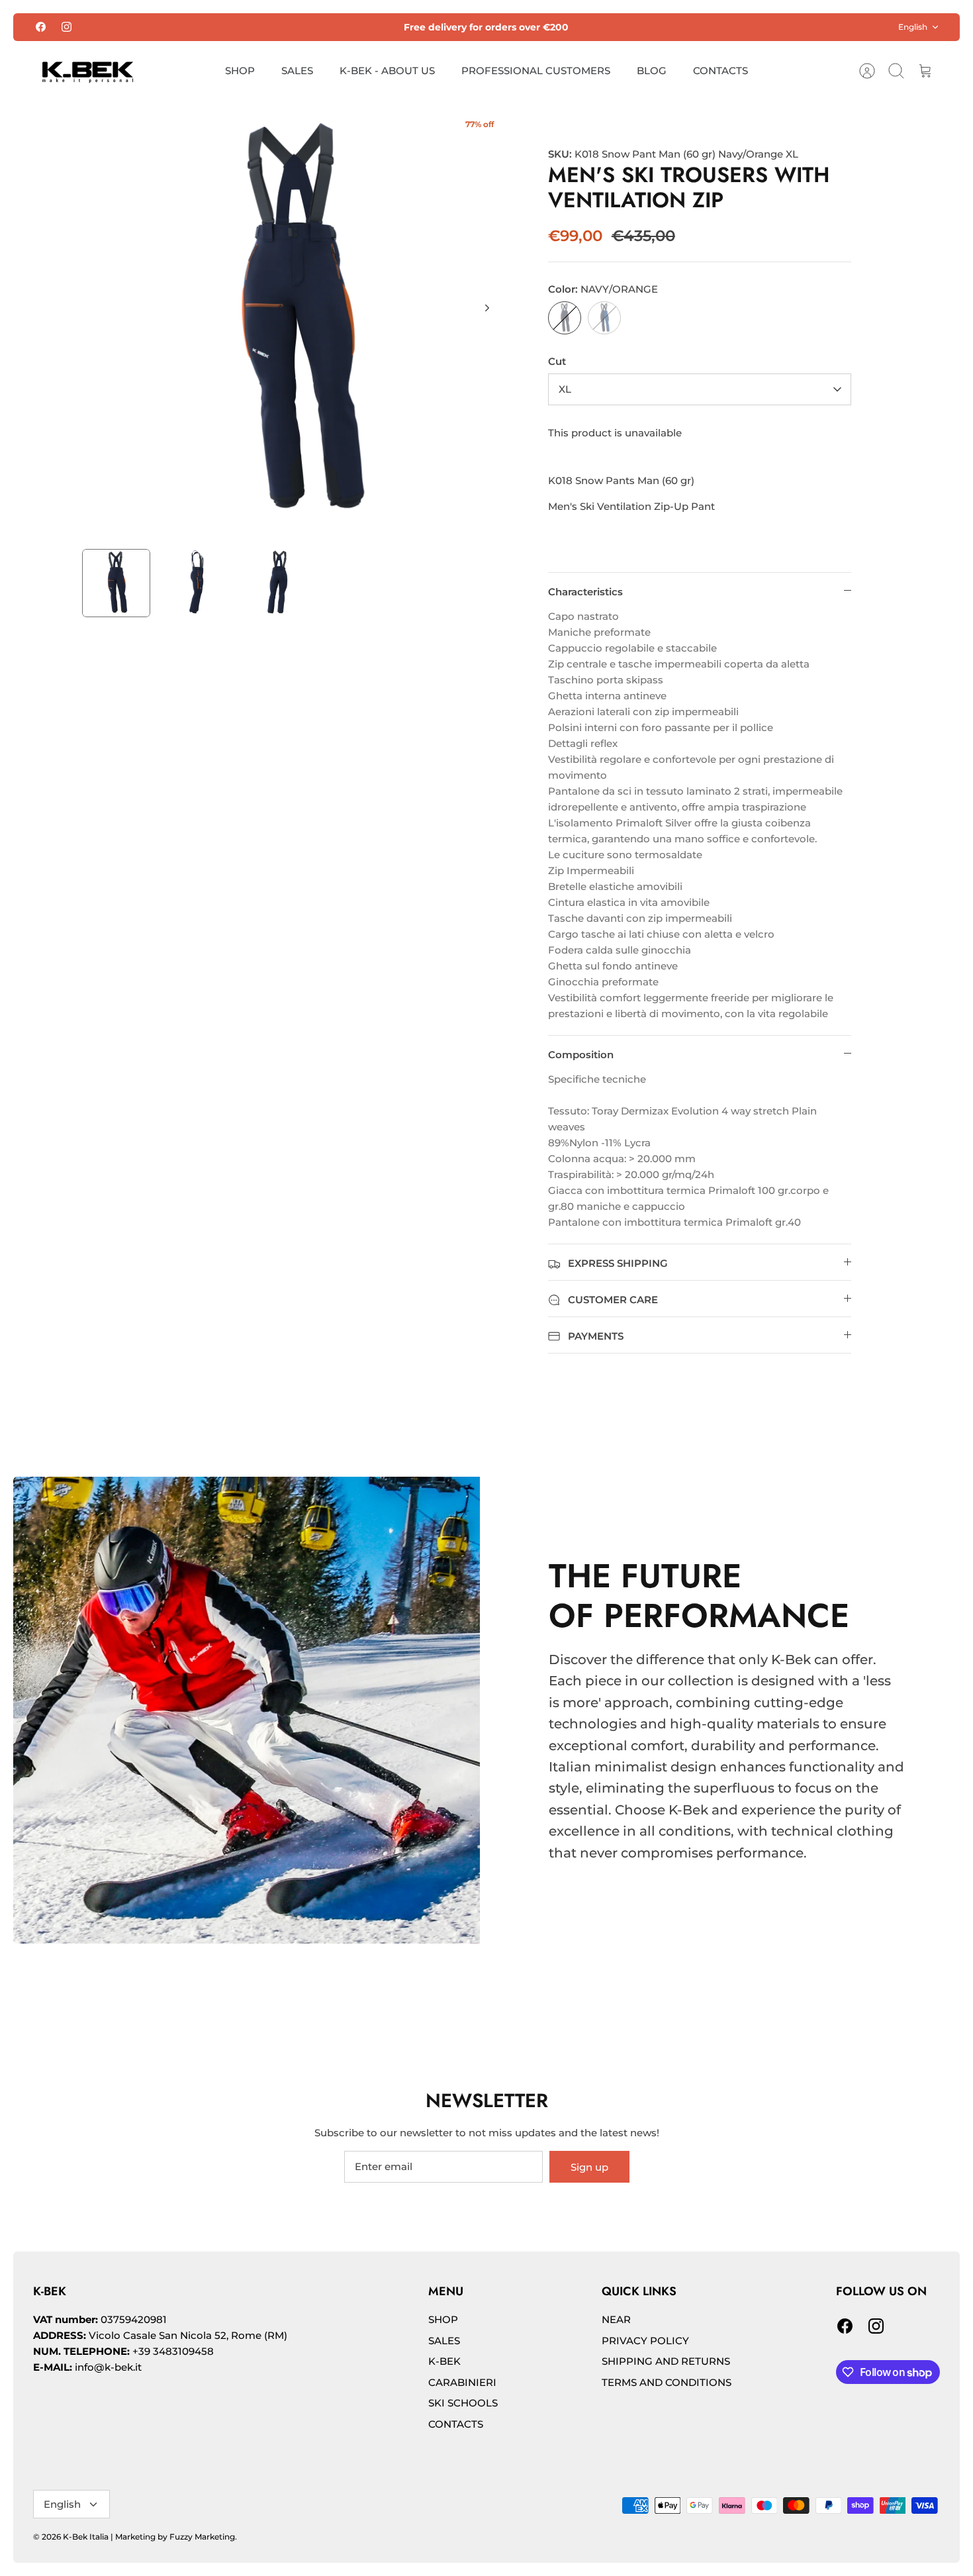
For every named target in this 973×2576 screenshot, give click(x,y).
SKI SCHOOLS (463, 2403)
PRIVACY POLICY (645, 2341)
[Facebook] (41, 27)
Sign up (589, 2167)
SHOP (240, 71)
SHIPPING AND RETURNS (666, 2361)
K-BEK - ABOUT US (387, 71)
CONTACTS (720, 71)
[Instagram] (67, 27)
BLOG (652, 71)
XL (565, 389)
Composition (581, 1055)
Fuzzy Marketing (202, 2537)
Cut (557, 361)
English (913, 27)
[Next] (487, 308)
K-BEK (444, 2361)
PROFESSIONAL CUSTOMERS (536, 71)
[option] (295, 322)
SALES (297, 71)
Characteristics (585, 592)
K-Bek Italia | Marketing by (116, 2537)
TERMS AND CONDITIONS (667, 2382)
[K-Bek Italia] (88, 71)
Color (603, 289)
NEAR (616, 2319)
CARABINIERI (462, 2382)
